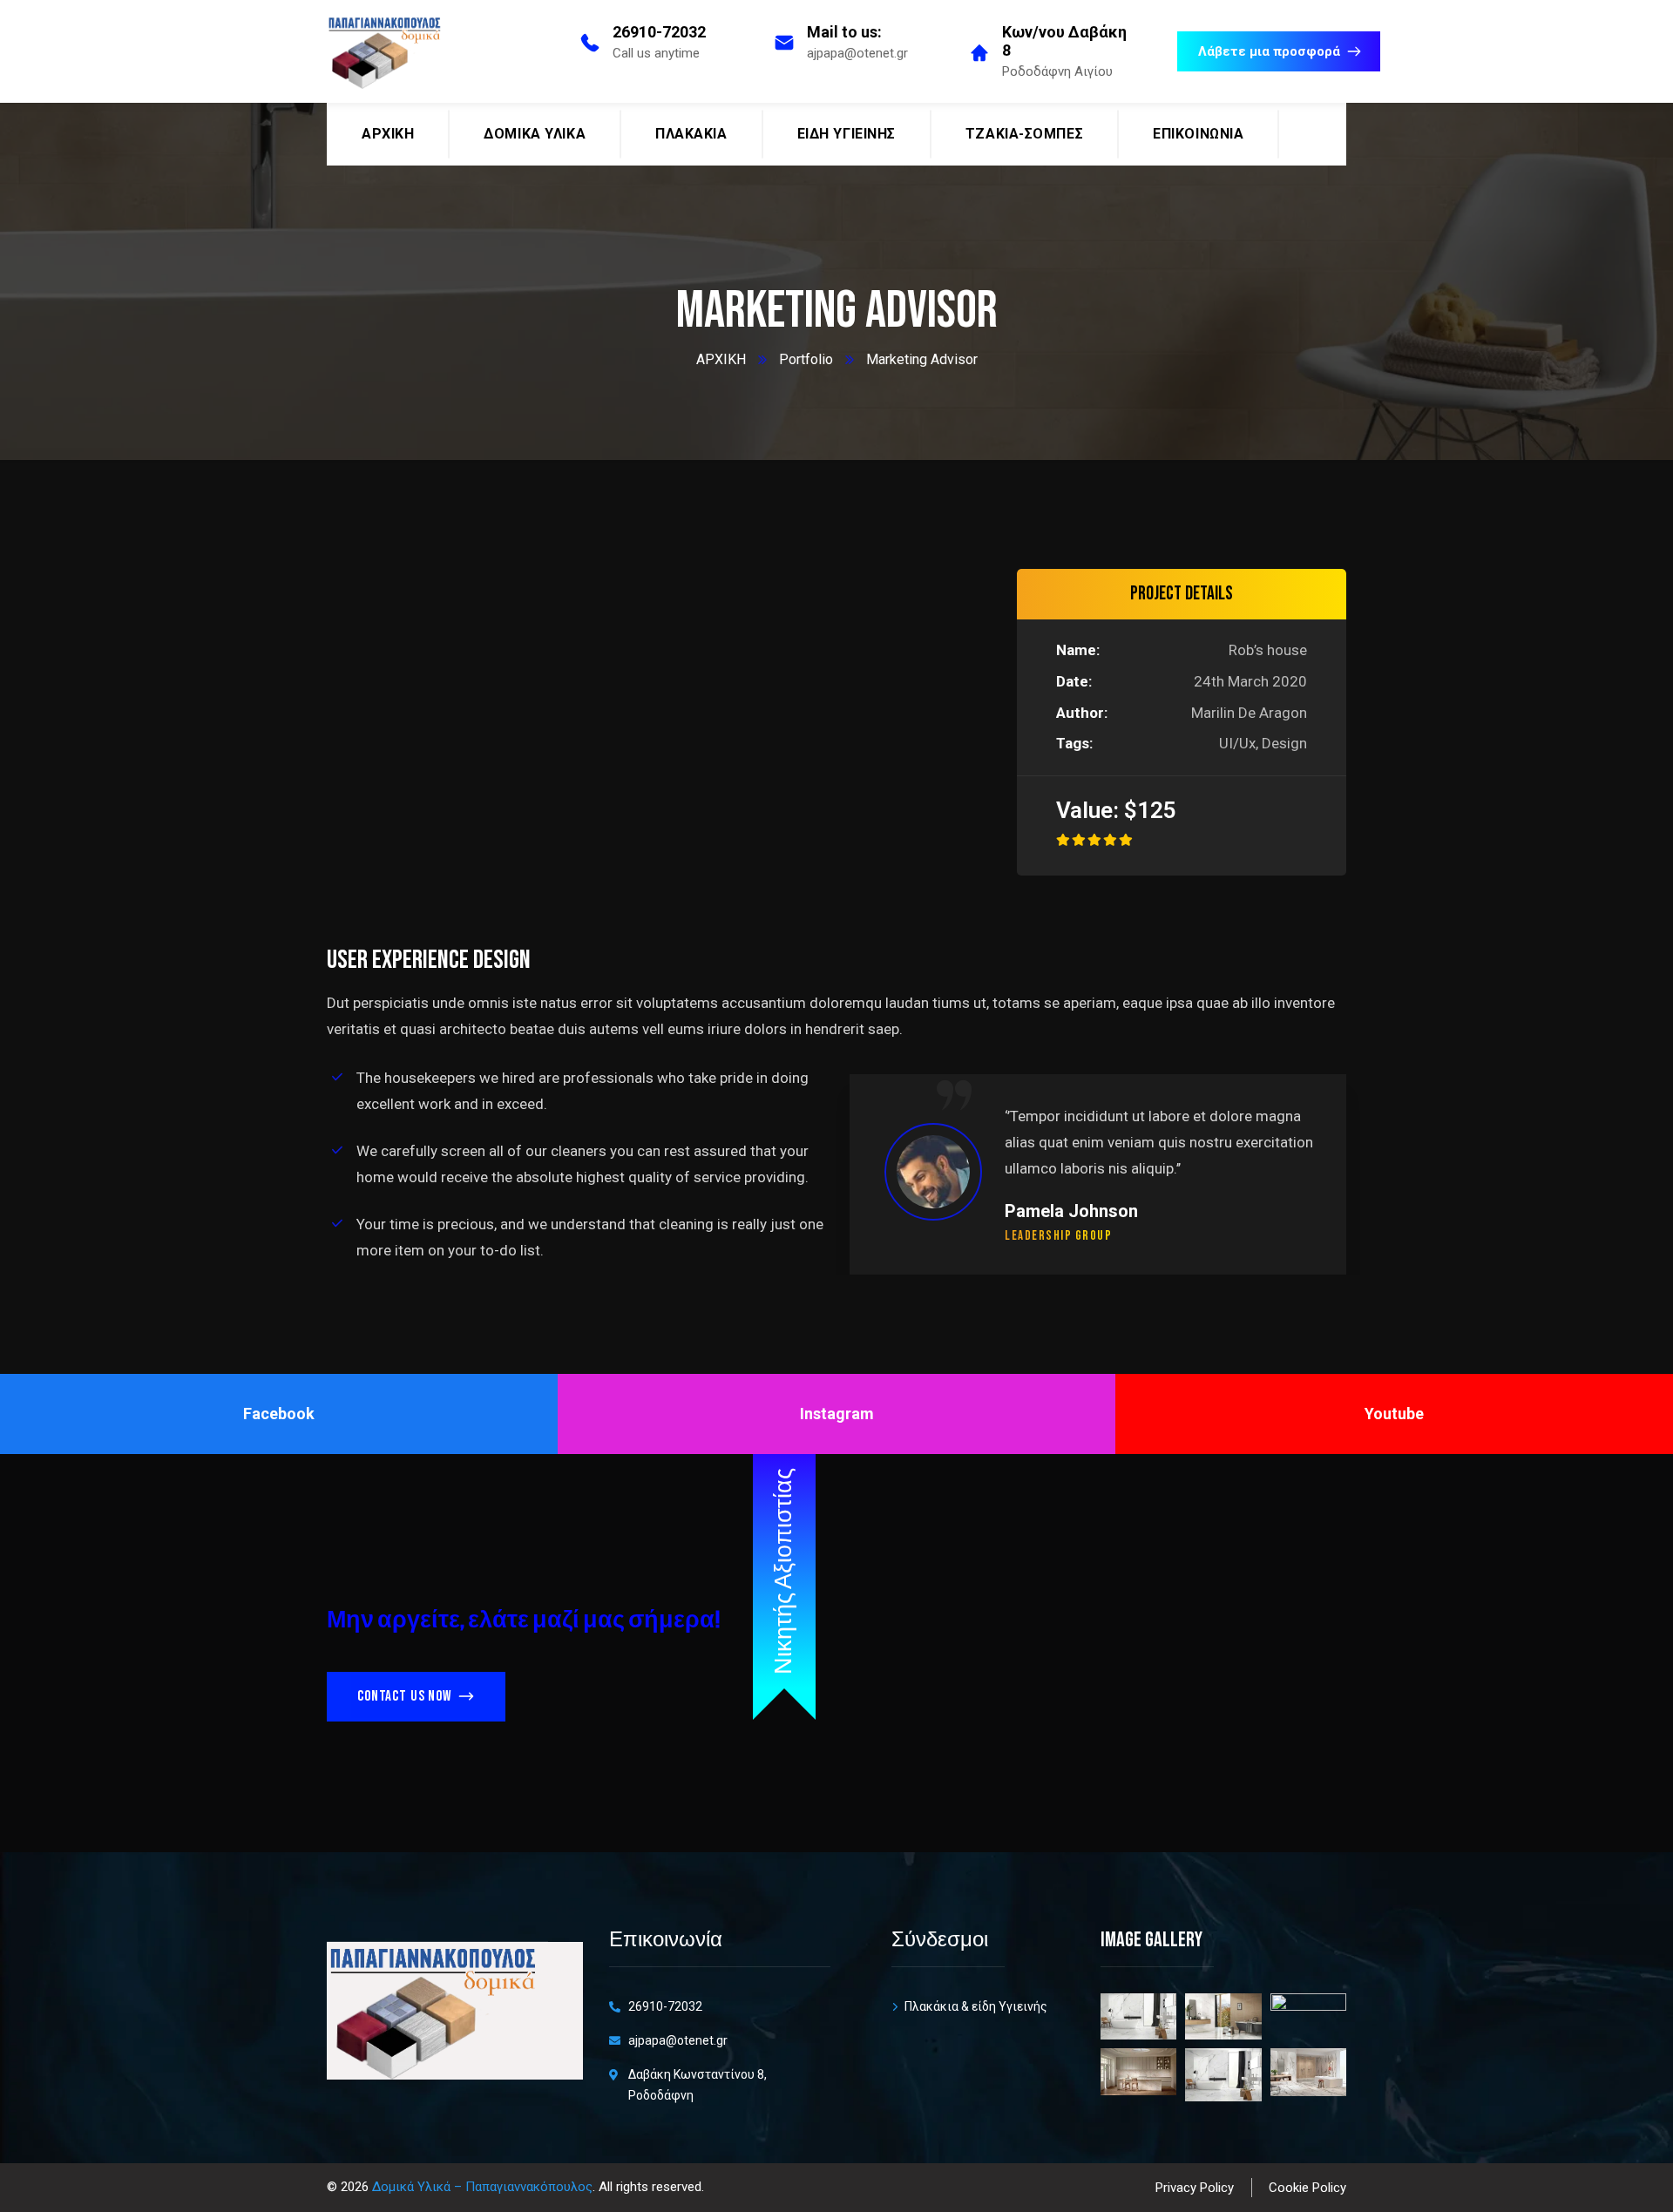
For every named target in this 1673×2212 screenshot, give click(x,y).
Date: (1074, 681)
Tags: (1074, 743)
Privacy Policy (1195, 2188)
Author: (1082, 713)
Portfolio (806, 359)
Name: (1078, 650)
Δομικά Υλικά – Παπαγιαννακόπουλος (482, 2187)
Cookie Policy (1307, 2188)
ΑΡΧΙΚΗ (721, 359)
